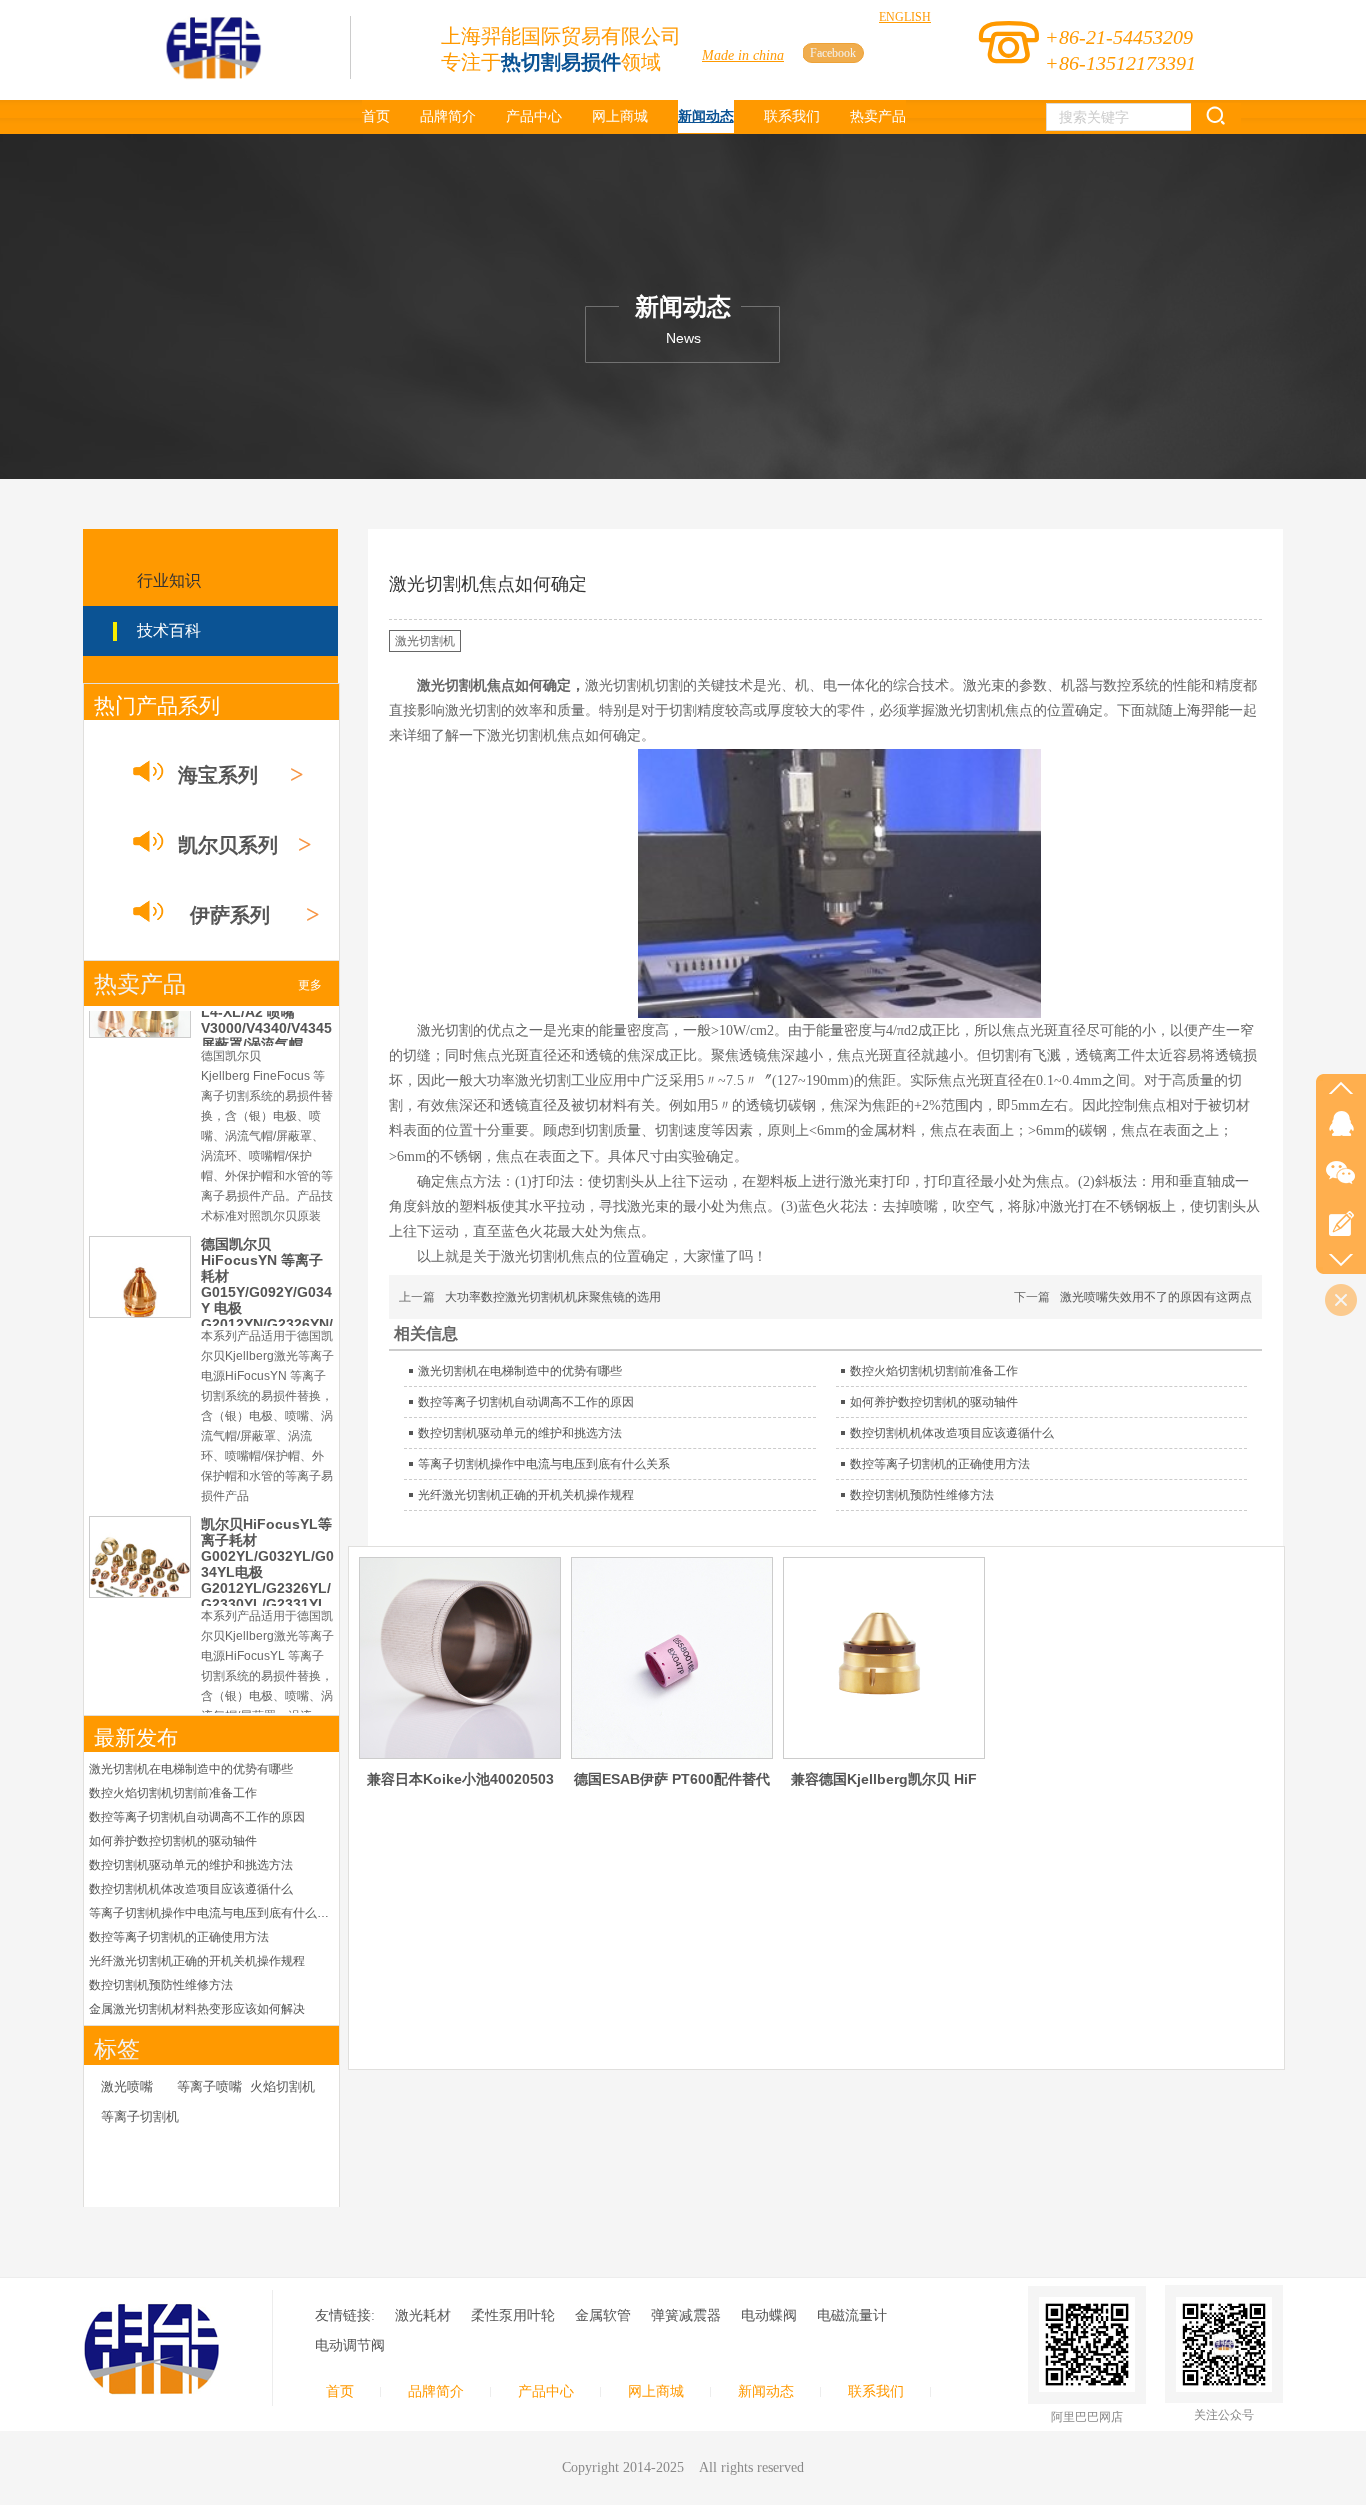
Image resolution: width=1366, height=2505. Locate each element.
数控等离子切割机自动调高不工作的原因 (197, 1817)
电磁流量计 (852, 2315)
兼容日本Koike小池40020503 (460, 1779)
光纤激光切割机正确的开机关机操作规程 (197, 1961)
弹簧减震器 (686, 2315)
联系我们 (876, 2391)
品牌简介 (436, 2391)
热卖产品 (140, 984)
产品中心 (546, 2391)
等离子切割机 (140, 2116)
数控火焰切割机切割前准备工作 (173, 1793)
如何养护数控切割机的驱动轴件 (173, 1841)
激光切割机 (425, 641)
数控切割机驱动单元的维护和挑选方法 (191, 1865)
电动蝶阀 (769, 2315)
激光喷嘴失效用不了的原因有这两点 (1156, 1297)
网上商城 (656, 2391)
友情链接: (345, 2315)
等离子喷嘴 (209, 2086)
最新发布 (136, 1738)
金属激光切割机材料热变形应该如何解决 (197, 2009)
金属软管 (603, 2315)
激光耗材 (423, 2315)
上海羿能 (1201, 710)
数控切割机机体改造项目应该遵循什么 (191, 1889)
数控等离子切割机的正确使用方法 (179, 1937)
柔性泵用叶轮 (513, 2315)
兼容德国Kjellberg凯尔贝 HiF (884, 1779)
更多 (310, 985)
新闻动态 (766, 2391)
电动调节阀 (350, 2345)
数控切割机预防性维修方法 (161, 1985)
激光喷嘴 (127, 2086)
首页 (340, 2391)
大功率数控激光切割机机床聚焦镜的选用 (553, 1297)
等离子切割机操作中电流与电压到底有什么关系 (211, 1913)
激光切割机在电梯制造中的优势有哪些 (191, 1769)
